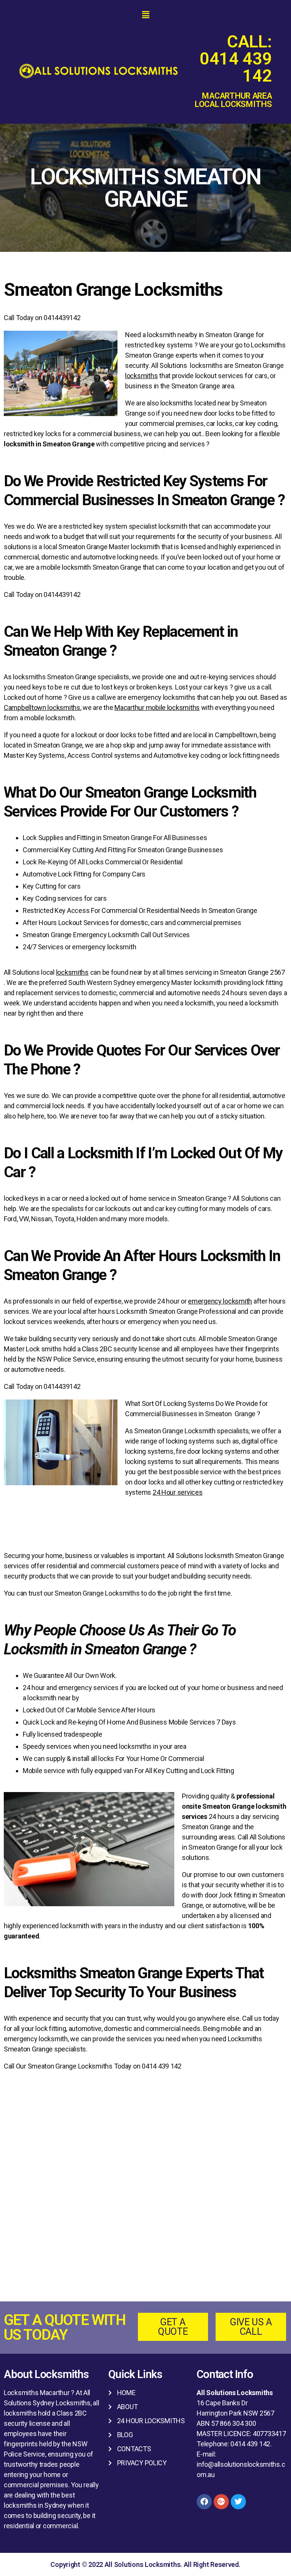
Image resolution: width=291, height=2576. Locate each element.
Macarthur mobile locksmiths (157, 708)
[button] (145, 15)
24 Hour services (178, 1492)
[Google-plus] (221, 2502)
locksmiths (141, 376)
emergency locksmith (220, 1301)
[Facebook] (204, 2502)
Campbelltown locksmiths (42, 708)
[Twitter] (238, 2502)
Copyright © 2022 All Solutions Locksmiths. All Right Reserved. (145, 2564)
